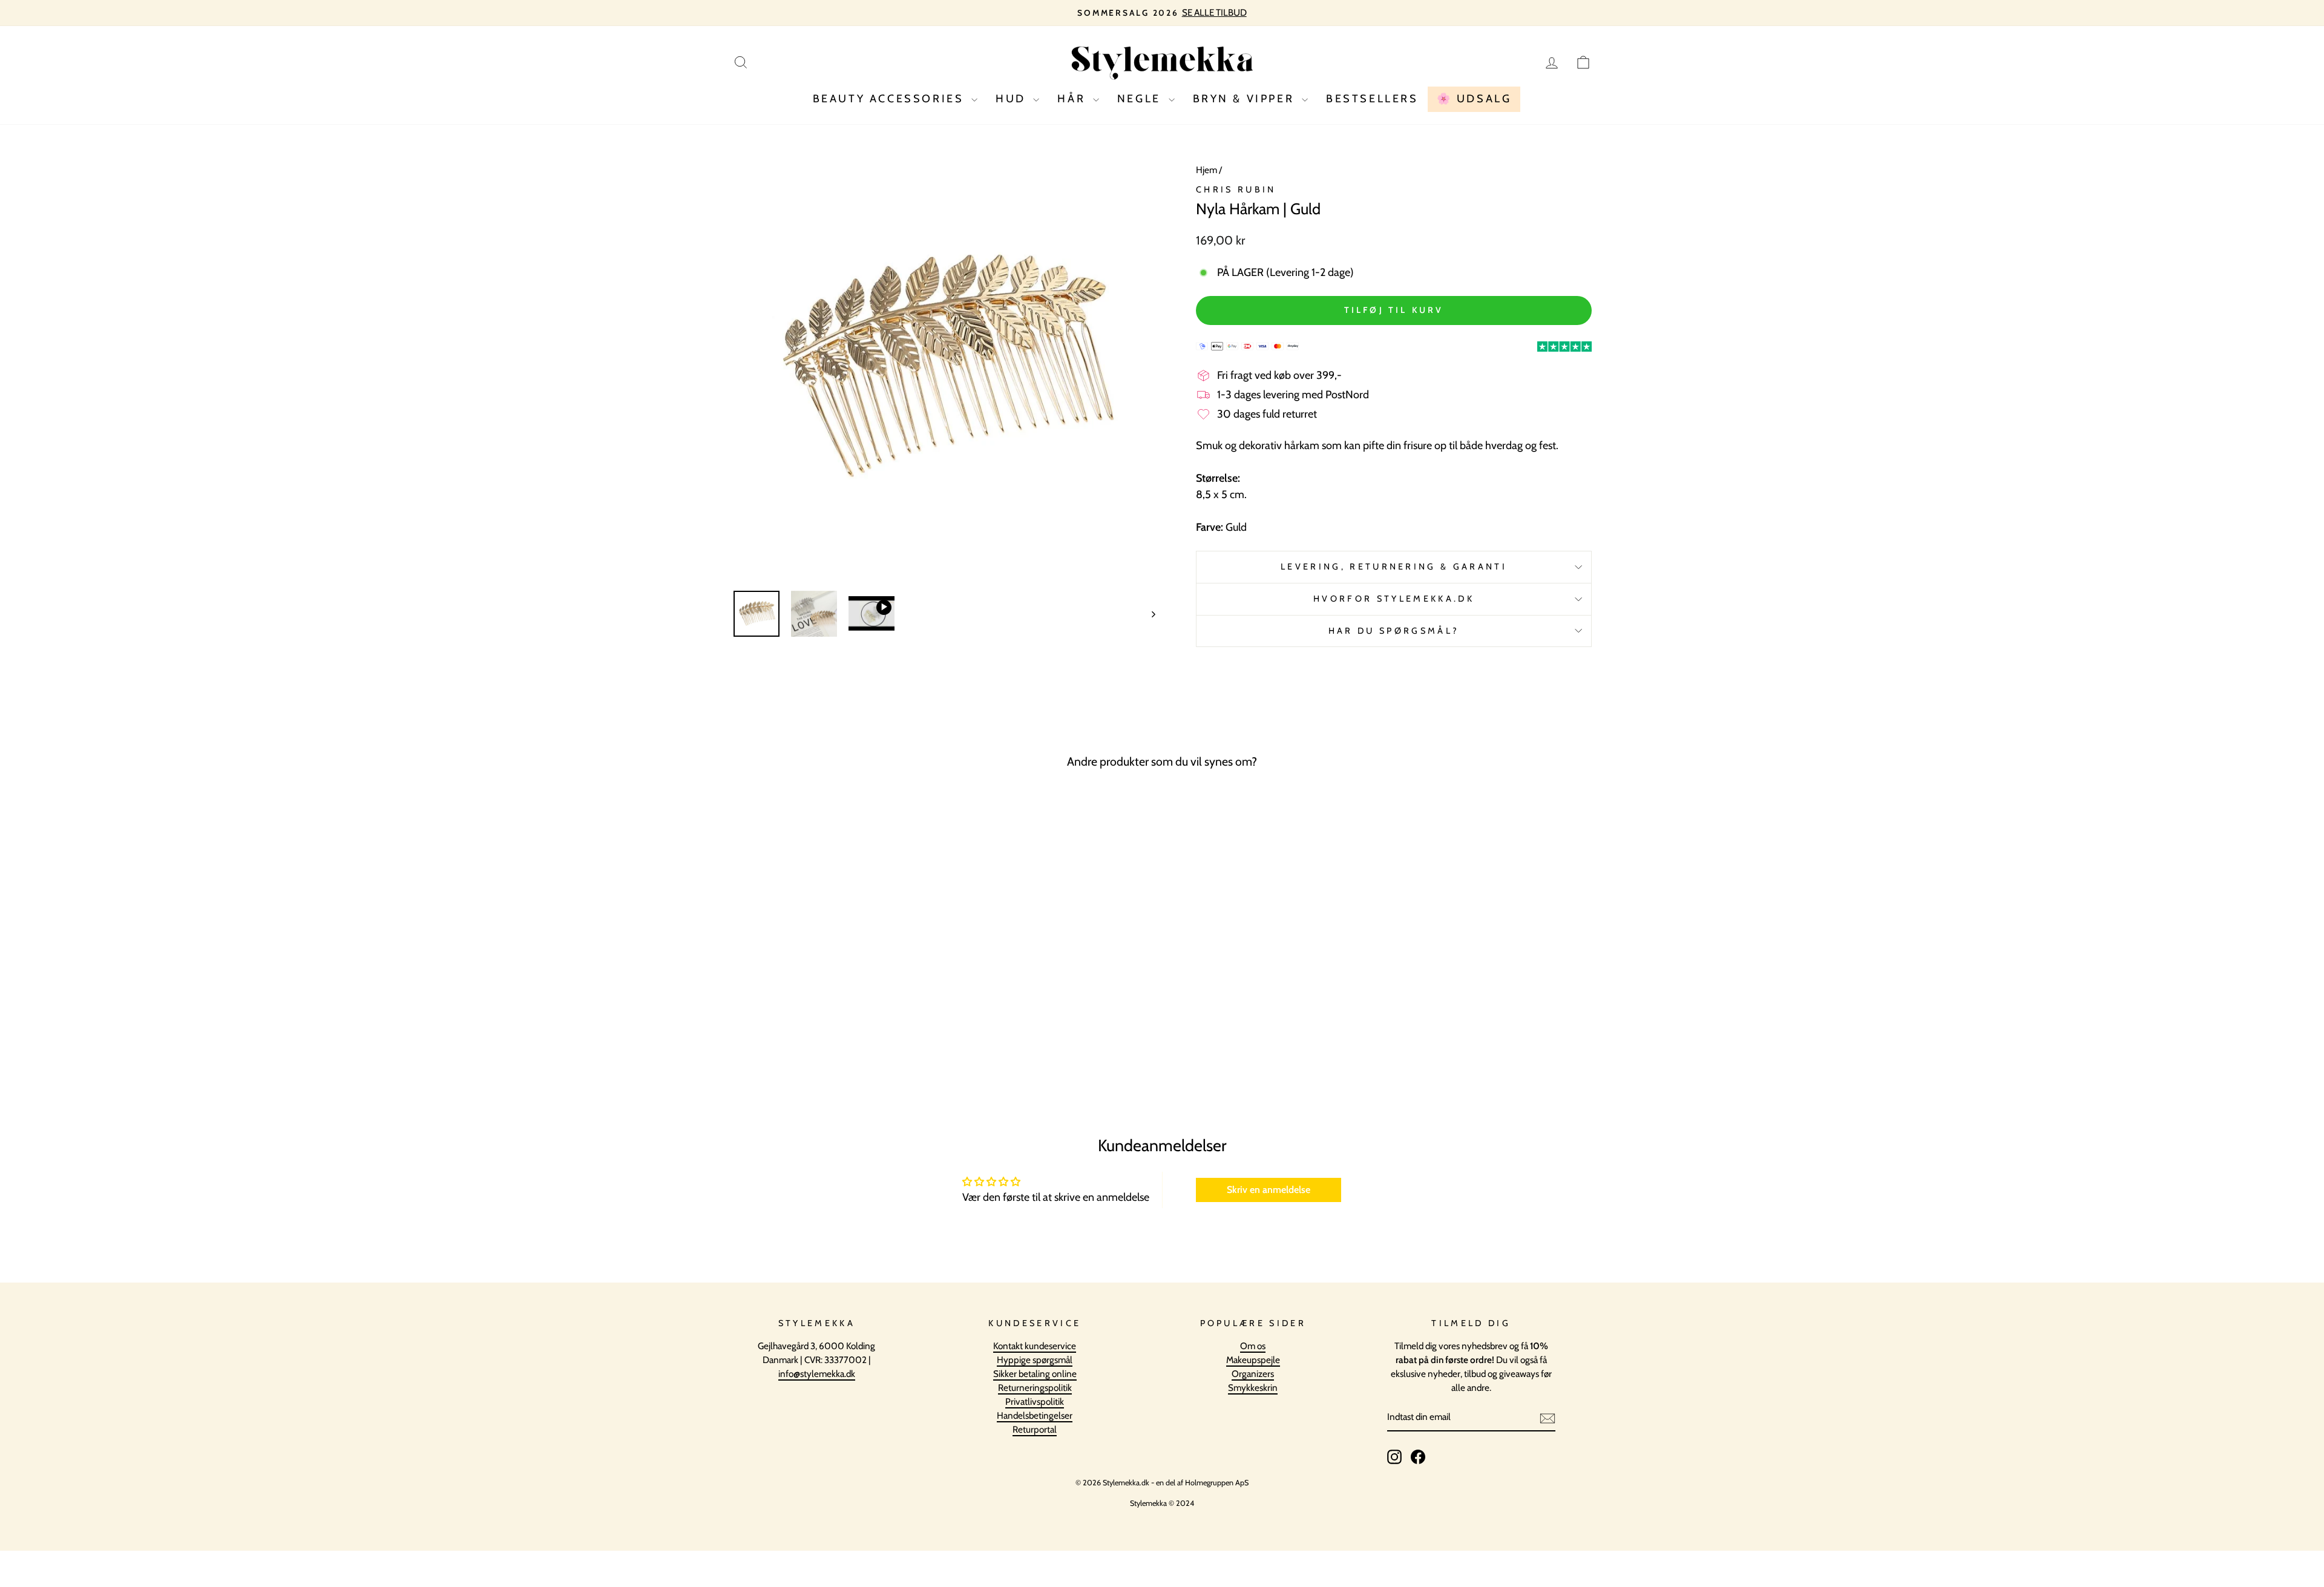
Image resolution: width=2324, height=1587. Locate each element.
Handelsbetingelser (1035, 1415)
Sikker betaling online (1035, 1374)
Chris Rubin (1236, 189)
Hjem (1206, 170)
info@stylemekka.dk (817, 1374)
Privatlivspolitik (1035, 1401)
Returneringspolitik (1035, 1388)
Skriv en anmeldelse (1269, 1190)
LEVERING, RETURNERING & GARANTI (1394, 567)
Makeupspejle (1253, 1360)
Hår (1073, 99)
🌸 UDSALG (1474, 99)
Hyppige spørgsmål (1035, 1360)
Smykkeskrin (1253, 1388)
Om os (1253, 1346)
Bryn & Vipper (1246, 99)
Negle (1141, 99)
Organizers (1253, 1374)
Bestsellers (1372, 99)
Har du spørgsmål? (1394, 631)
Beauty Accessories (891, 99)
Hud (1013, 99)
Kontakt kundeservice (1035, 1346)
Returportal (1035, 1429)
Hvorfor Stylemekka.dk (1394, 599)
